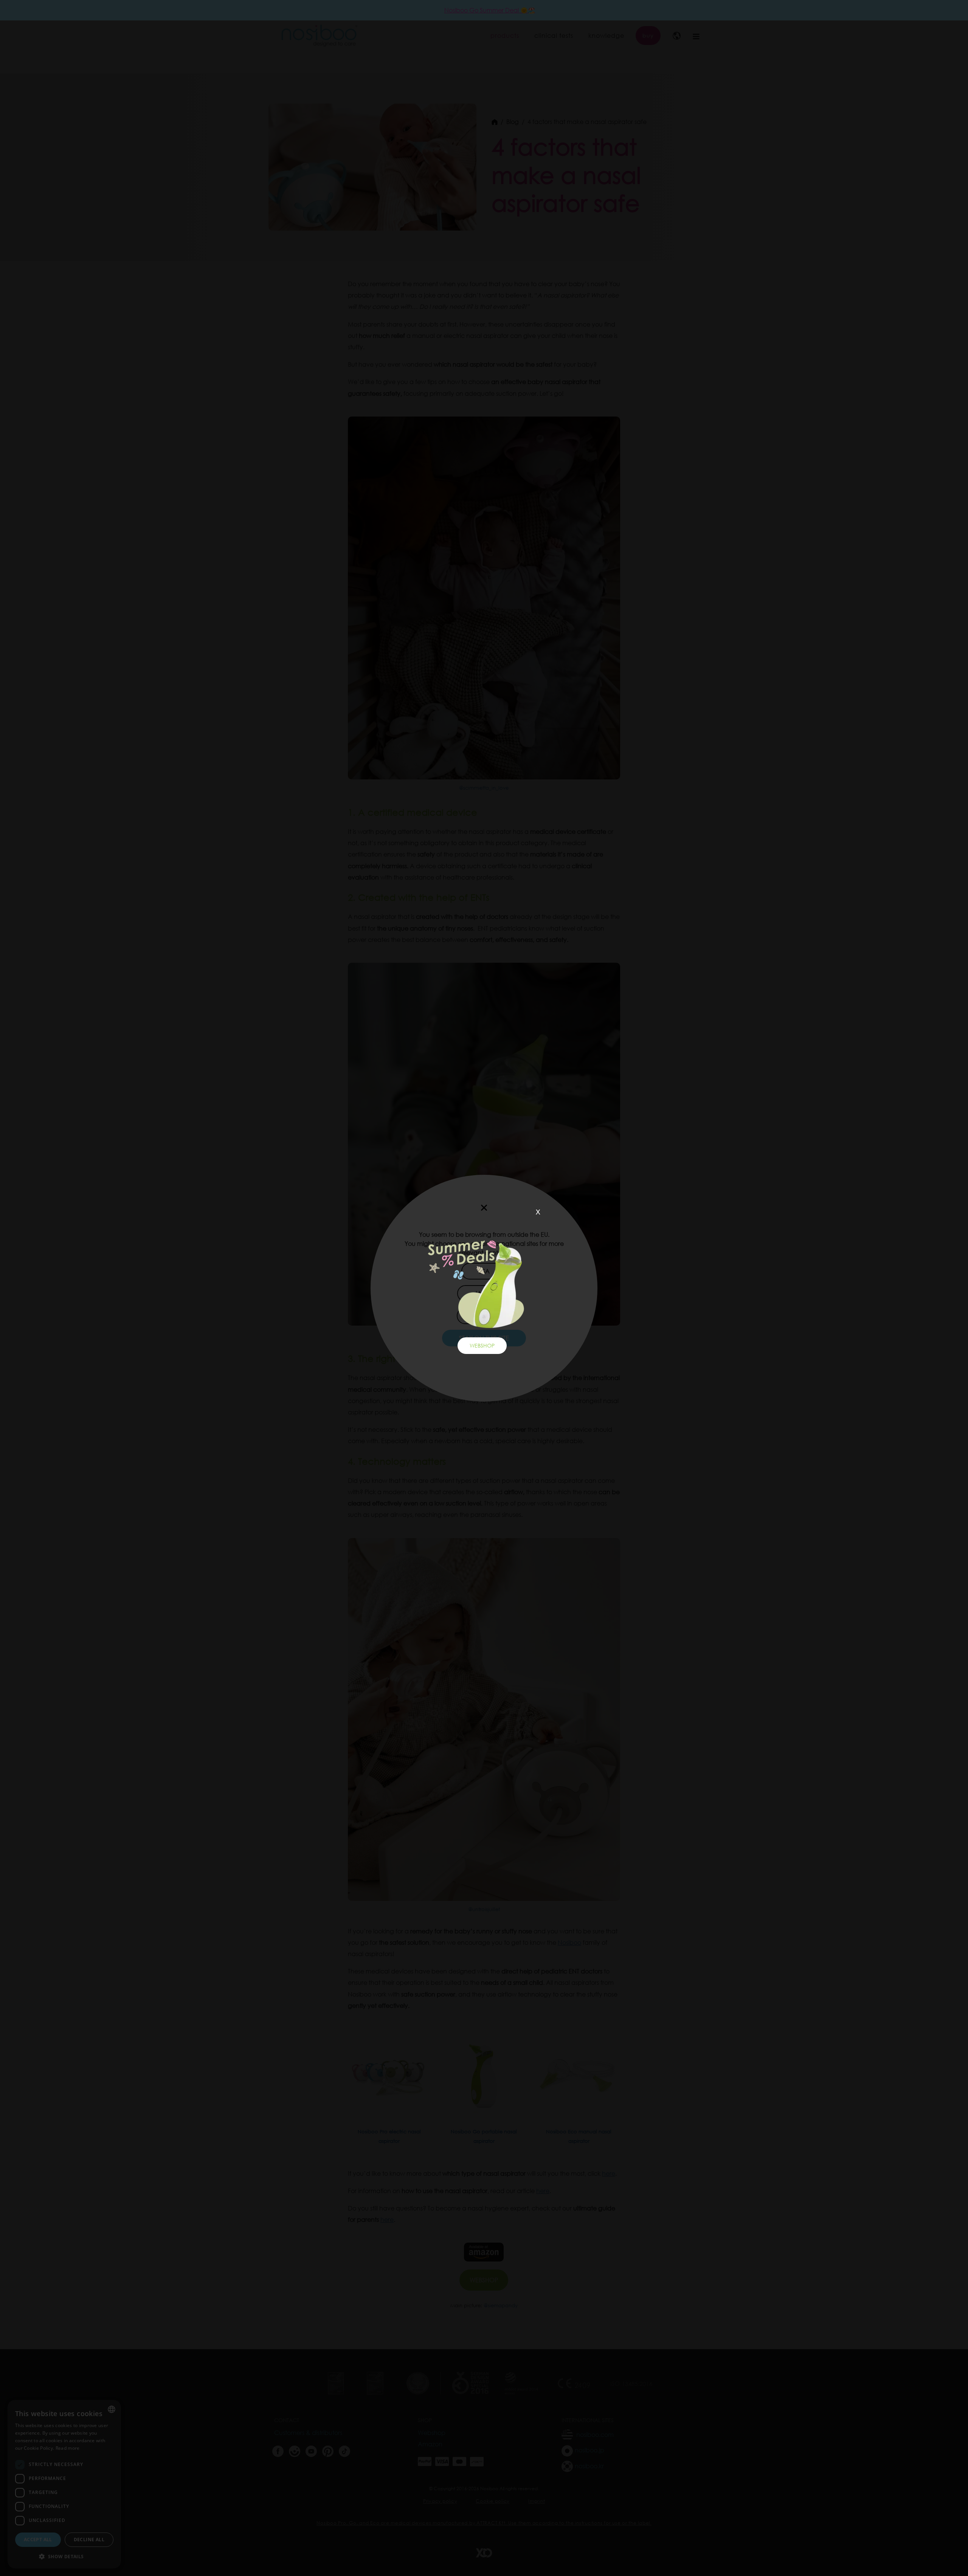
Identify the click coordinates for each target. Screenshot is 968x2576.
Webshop (482, 1345)
